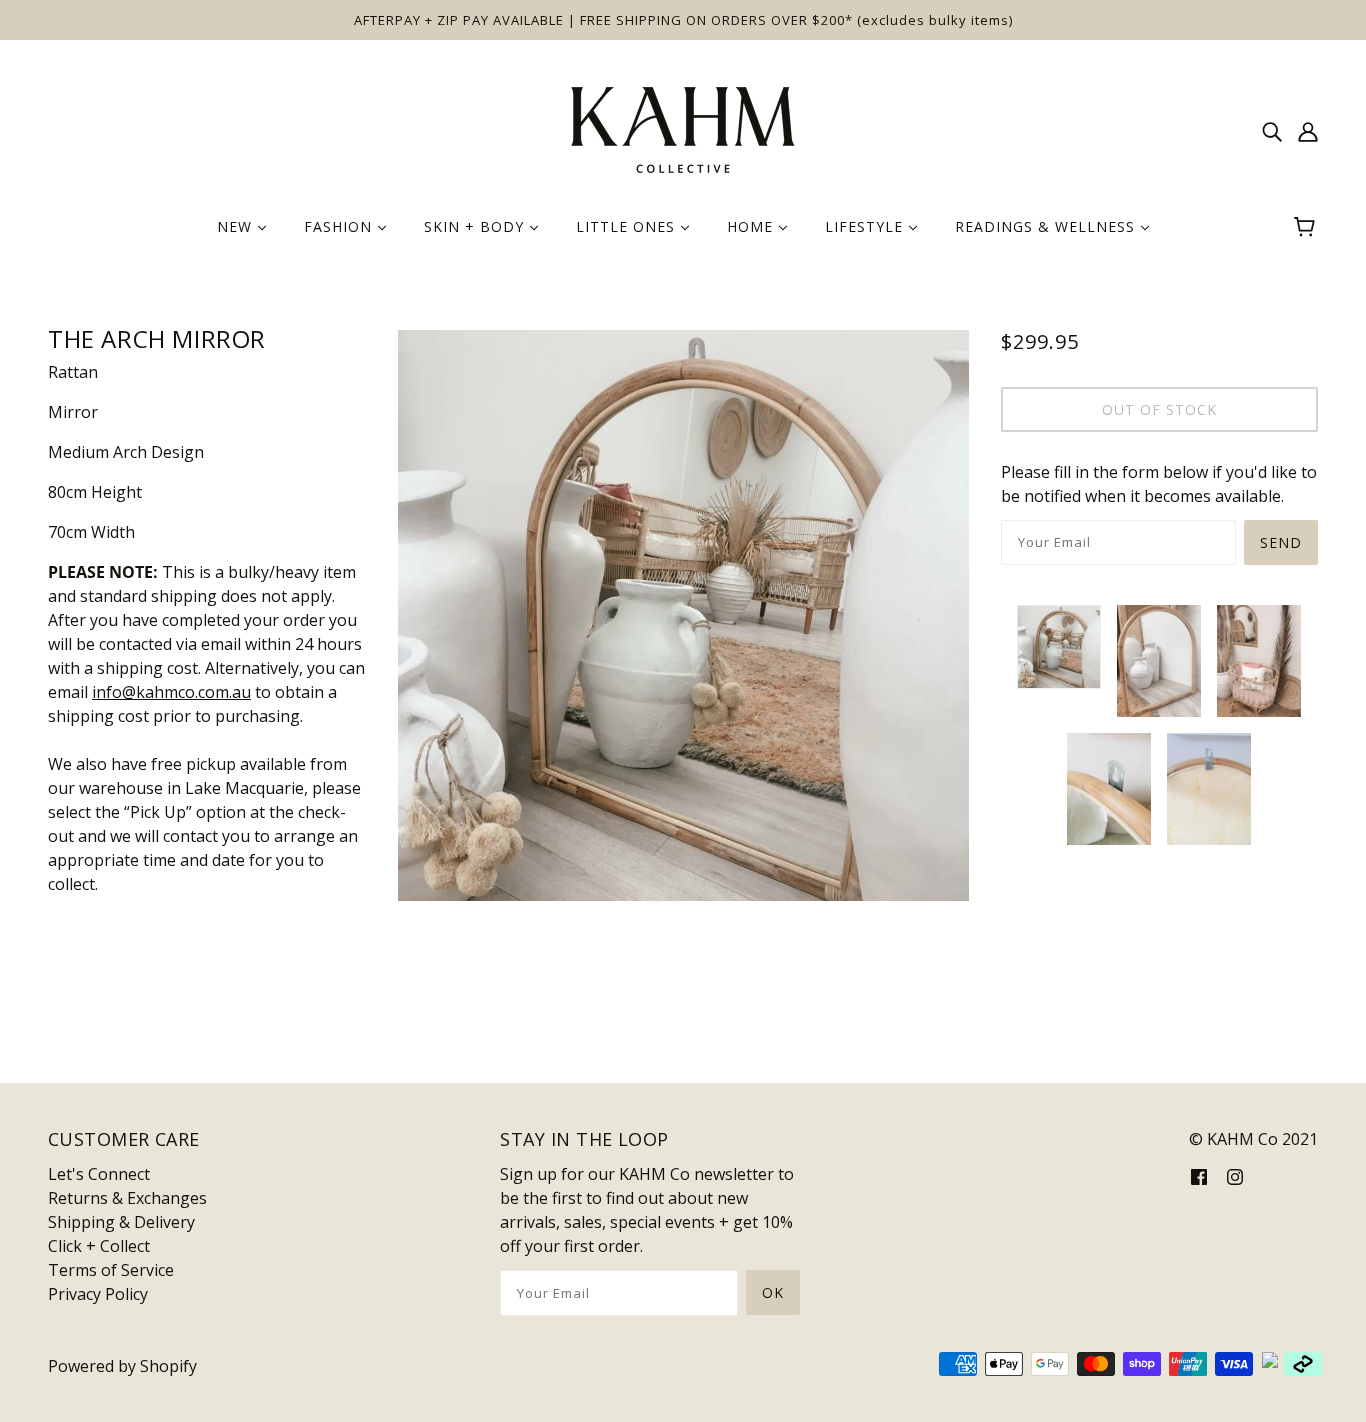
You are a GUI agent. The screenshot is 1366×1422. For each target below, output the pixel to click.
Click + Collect (99, 1246)
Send (1281, 542)
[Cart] (1307, 227)
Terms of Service (111, 1270)
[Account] (1308, 130)
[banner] (683, 128)
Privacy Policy (98, 1294)
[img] (1272, 130)
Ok (773, 1292)
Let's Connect (99, 1174)
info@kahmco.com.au (171, 692)
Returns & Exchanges (127, 1198)
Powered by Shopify (122, 1366)
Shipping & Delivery (121, 1222)
